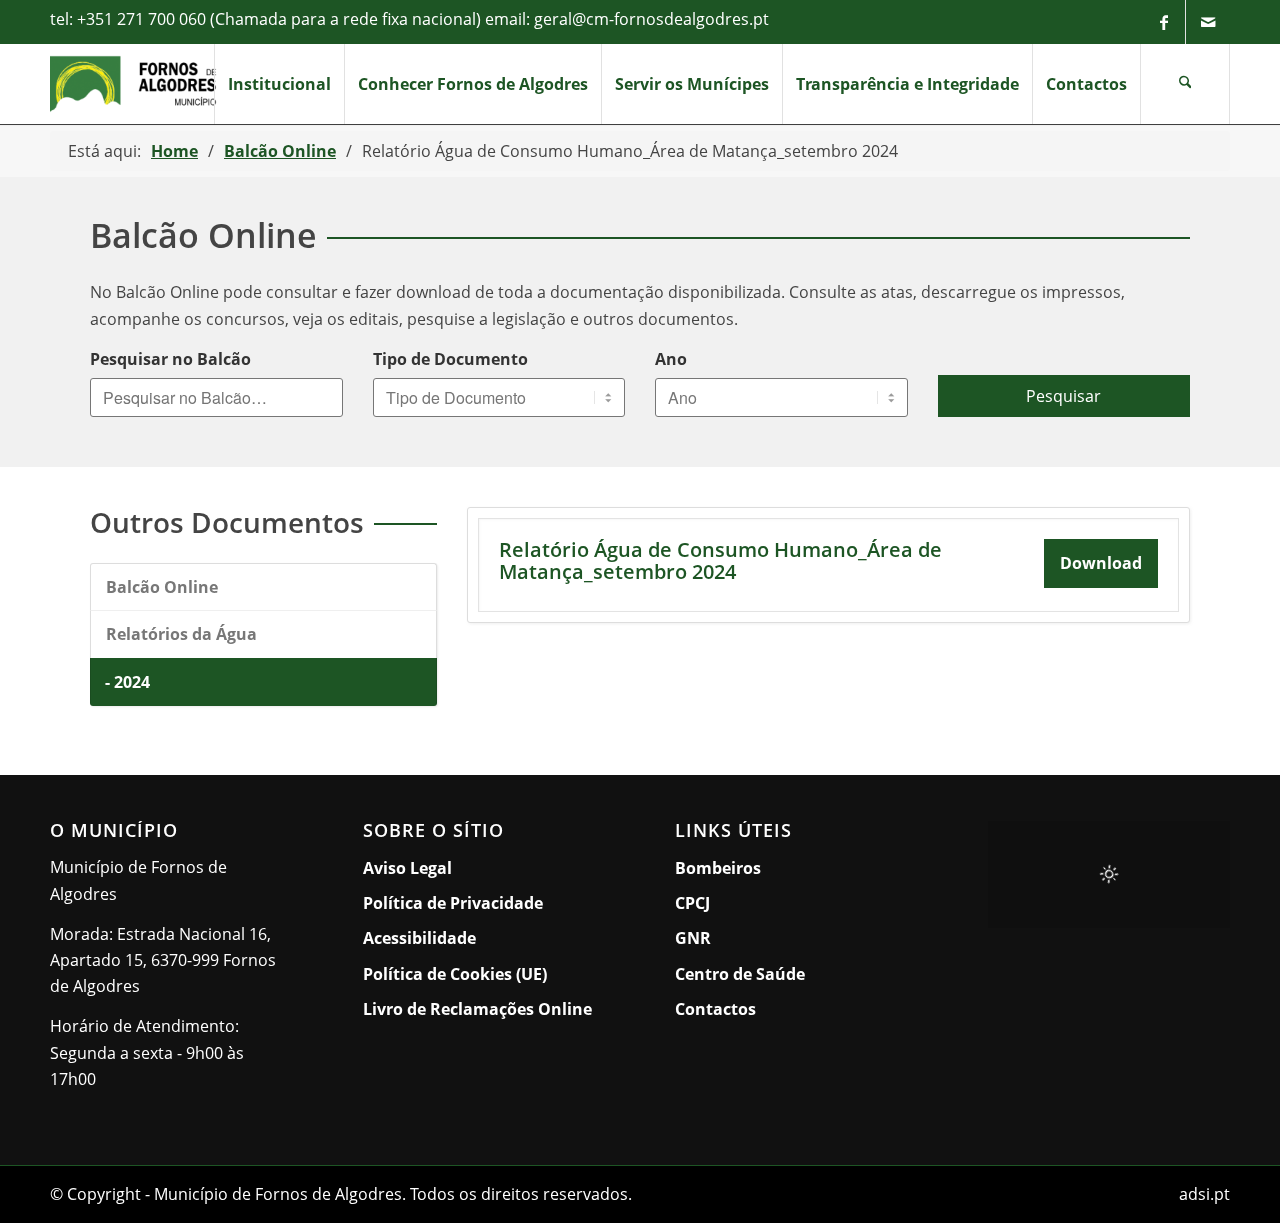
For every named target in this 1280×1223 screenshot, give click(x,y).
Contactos (715, 1009)
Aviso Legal (407, 868)
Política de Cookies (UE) (455, 974)
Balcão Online (162, 587)
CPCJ (692, 903)
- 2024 (127, 682)
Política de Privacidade (453, 903)
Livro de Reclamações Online (484, 1008)
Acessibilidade (419, 938)
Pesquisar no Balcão (170, 359)
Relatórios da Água (181, 634)
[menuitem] (279, 84)
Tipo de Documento (450, 359)
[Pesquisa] (1185, 84)
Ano (671, 359)
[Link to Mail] (1208, 22)
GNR (693, 938)
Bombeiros (718, 868)
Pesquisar (1063, 396)
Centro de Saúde (740, 974)
